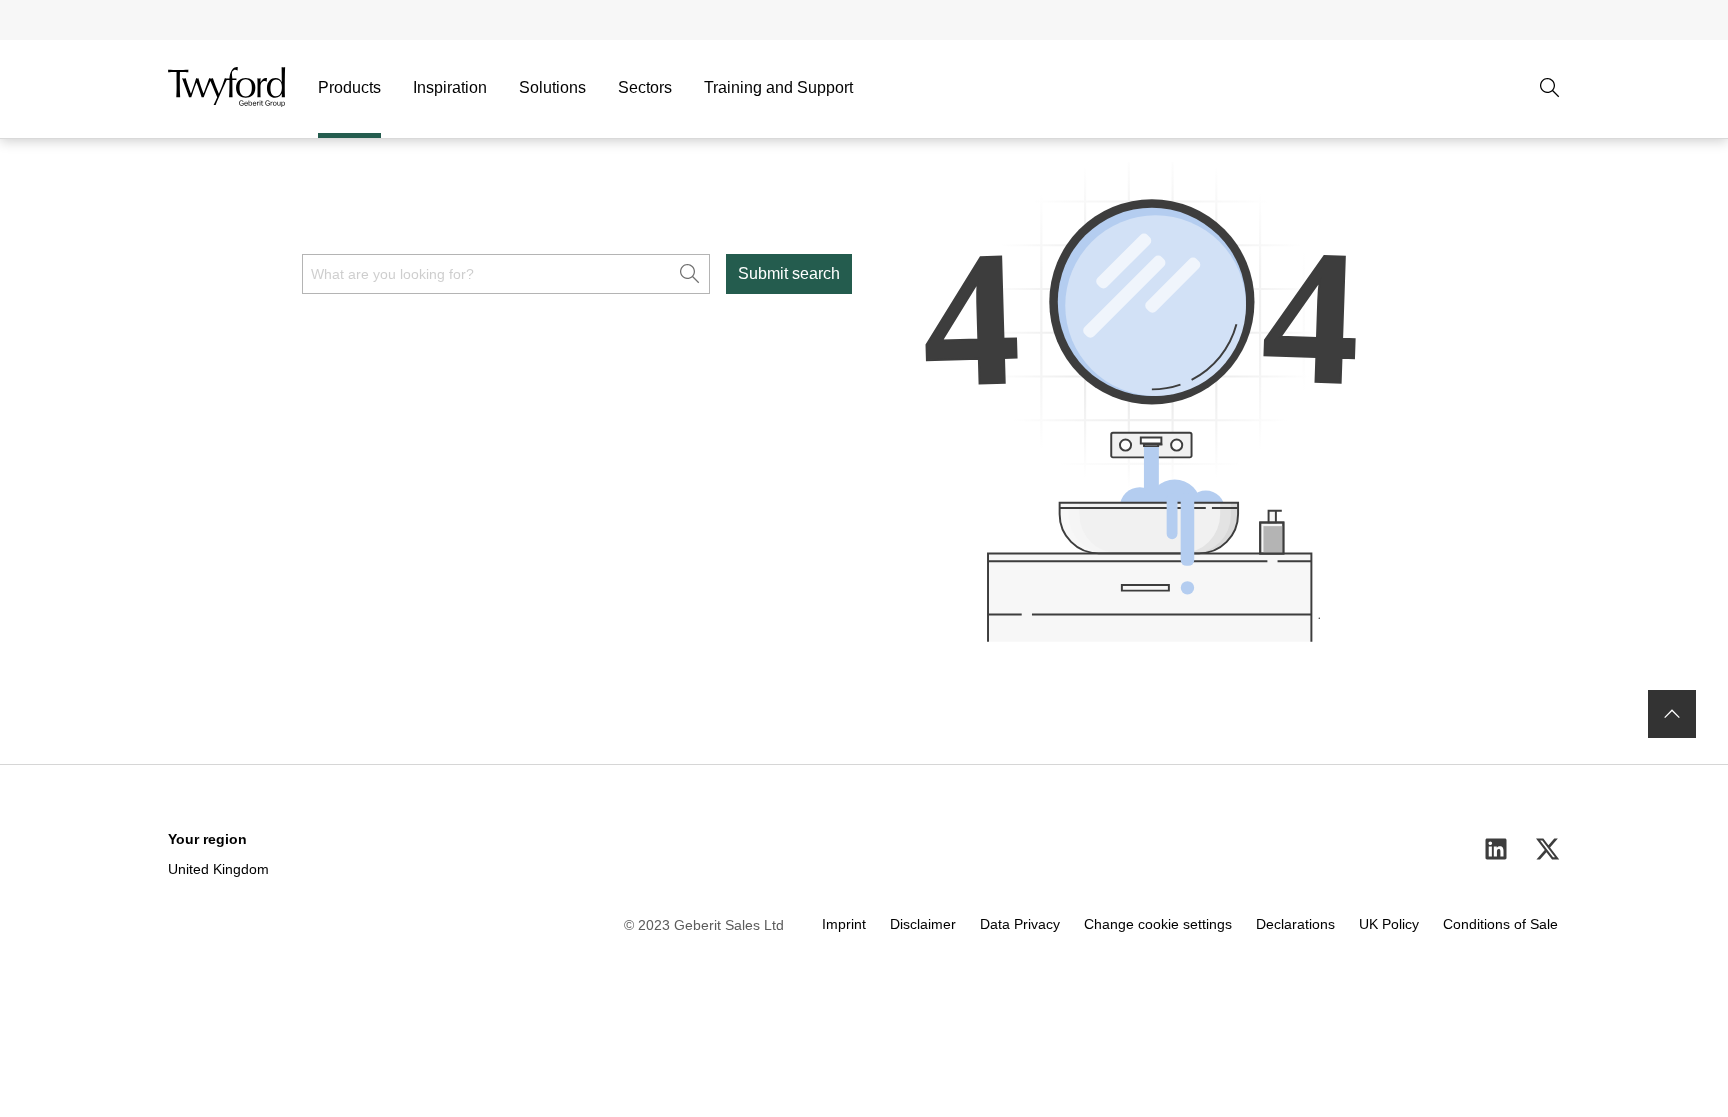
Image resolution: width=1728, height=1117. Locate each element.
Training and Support (778, 87)
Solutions (552, 87)
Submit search (789, 273)
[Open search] (1550, 88)
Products (349, 87)
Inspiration (450, 87)
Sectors (645, 87)
